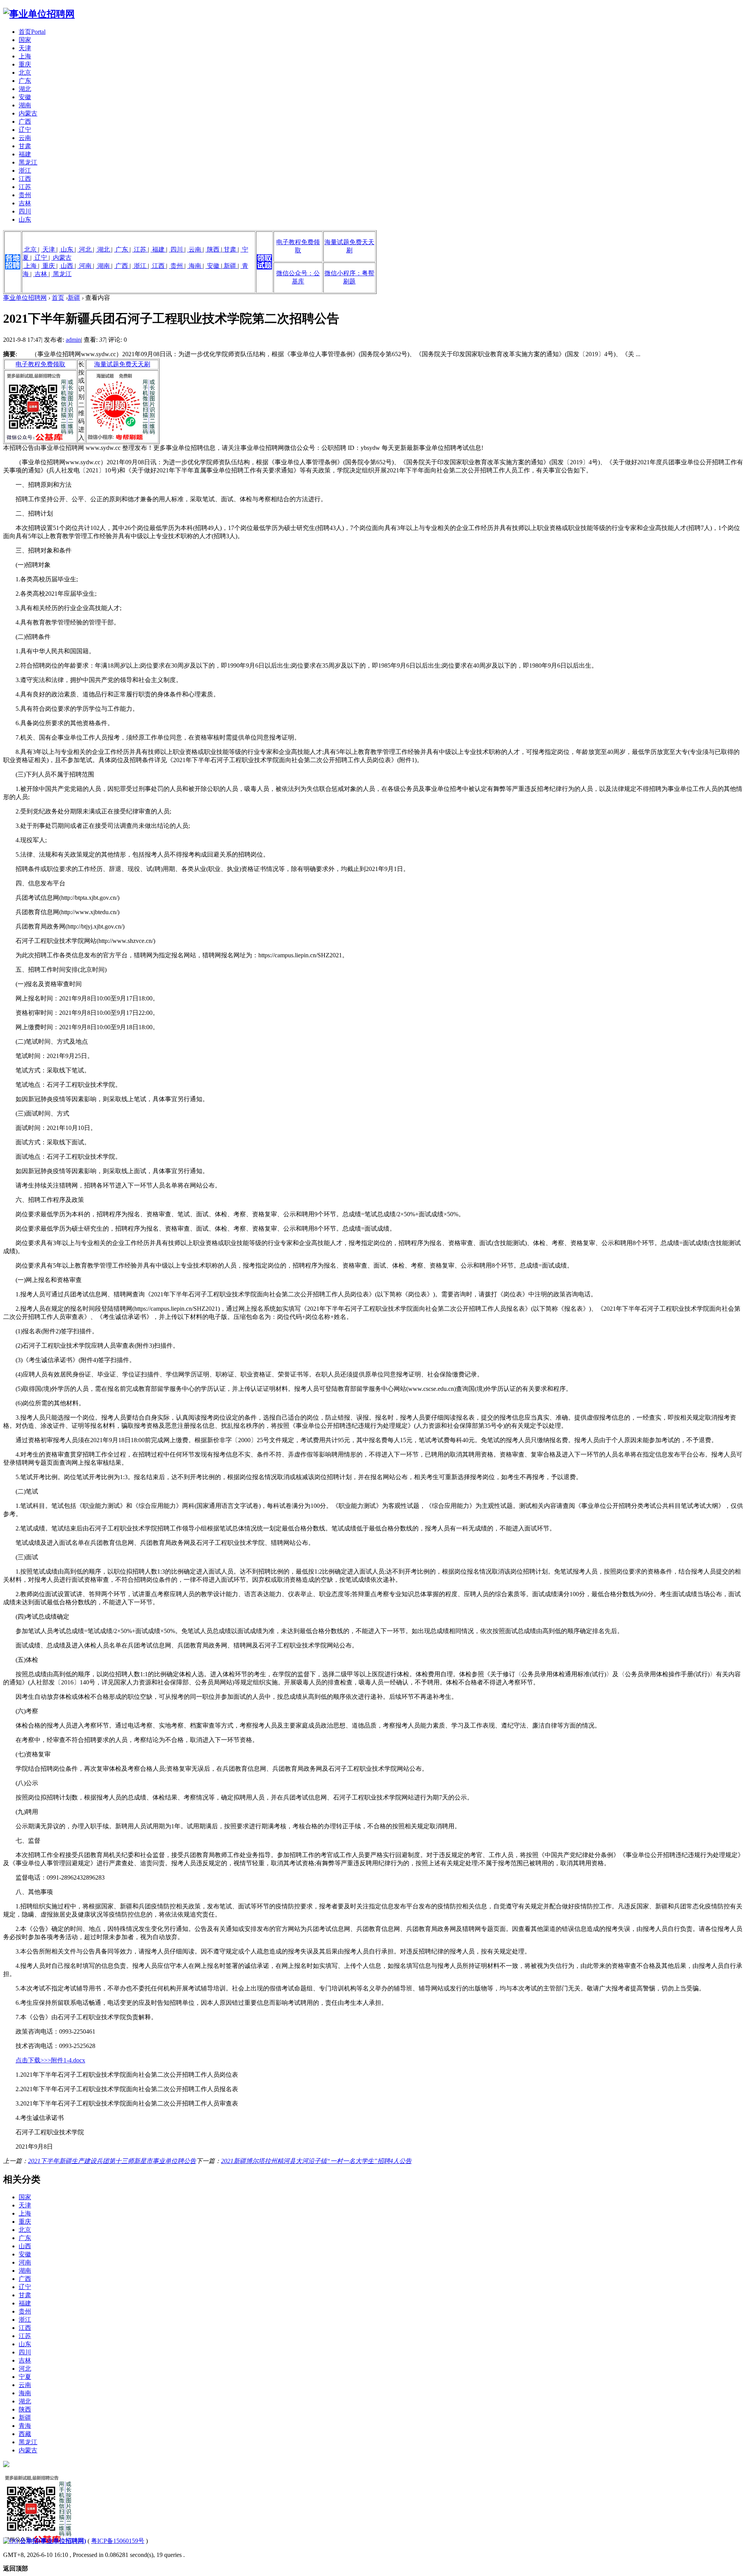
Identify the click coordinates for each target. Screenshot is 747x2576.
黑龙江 (28, 162)
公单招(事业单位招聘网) (53, 2541)
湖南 (25, 105)
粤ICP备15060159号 (118, 2541)
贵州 (25, 195)
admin (73, 340)
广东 (25, 81)
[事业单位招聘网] (39, 14)
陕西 (213, 249)
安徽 (25, 97)
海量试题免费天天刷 (122, 364)
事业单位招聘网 (25, 298)
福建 (25, 154)
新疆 (230, 266)
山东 (25, 219)
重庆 (25, 64)
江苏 (25, 187)
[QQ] (11, 2541)
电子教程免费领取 (40, 364)
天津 (25, 48)
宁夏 (25, 2377)
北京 (25, 73)
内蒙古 (28, 113)
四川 (25, 211)
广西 (25, 122)
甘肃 (25, 146)
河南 (85, 266)
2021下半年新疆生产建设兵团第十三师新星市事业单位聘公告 (112, 2161)
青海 (25, 2426)
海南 (195, 266)
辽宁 (25, 130)
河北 (85, 249)
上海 (25, 56)
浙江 (25, 171)
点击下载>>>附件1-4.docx (50, 2060)
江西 (25, 179)
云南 (25, 138)
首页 (32, 32)
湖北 (25, 89)
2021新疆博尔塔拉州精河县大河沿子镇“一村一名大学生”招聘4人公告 (316, 2161)
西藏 (25, 2434)
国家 (25, 40)
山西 (67, 266)
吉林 (25, 203)
